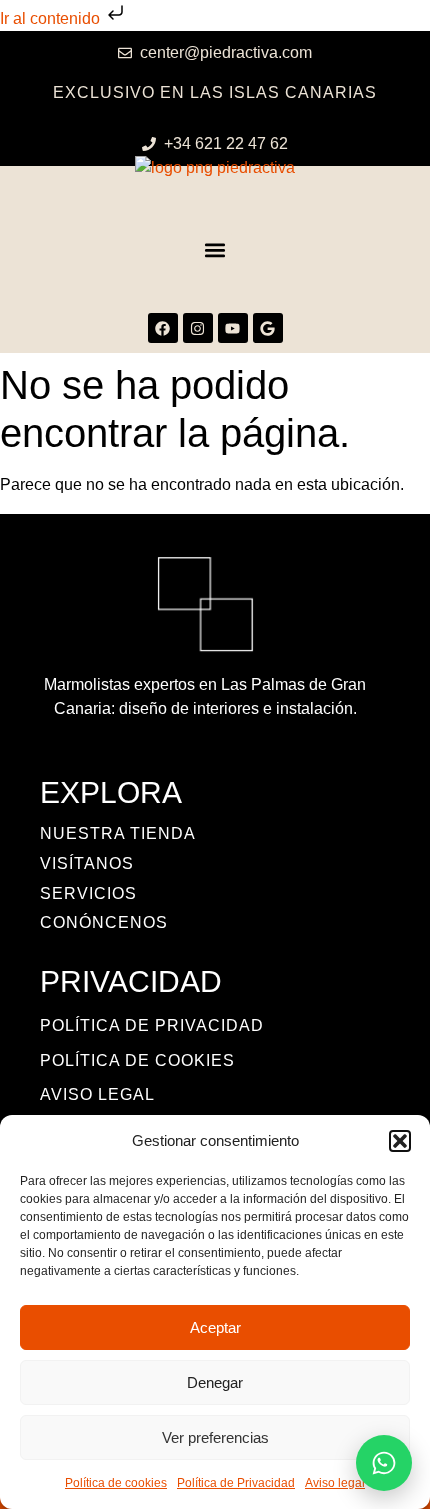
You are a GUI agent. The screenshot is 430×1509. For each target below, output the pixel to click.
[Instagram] (198, 328)
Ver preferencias (215, 1437)
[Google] (268, 328)
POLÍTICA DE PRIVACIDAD (152, 1025)
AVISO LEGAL (97, 1094)
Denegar (215, 1382)
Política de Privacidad (236, 1483)
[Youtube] (233, 328)
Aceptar (215, 1327)
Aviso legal (335, 1483)
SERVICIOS (88, 893)
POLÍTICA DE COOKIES (137, 1060)
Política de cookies (116, 1483)
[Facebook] (163, 328)
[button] (400, 1141)
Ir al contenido (52, 18)
